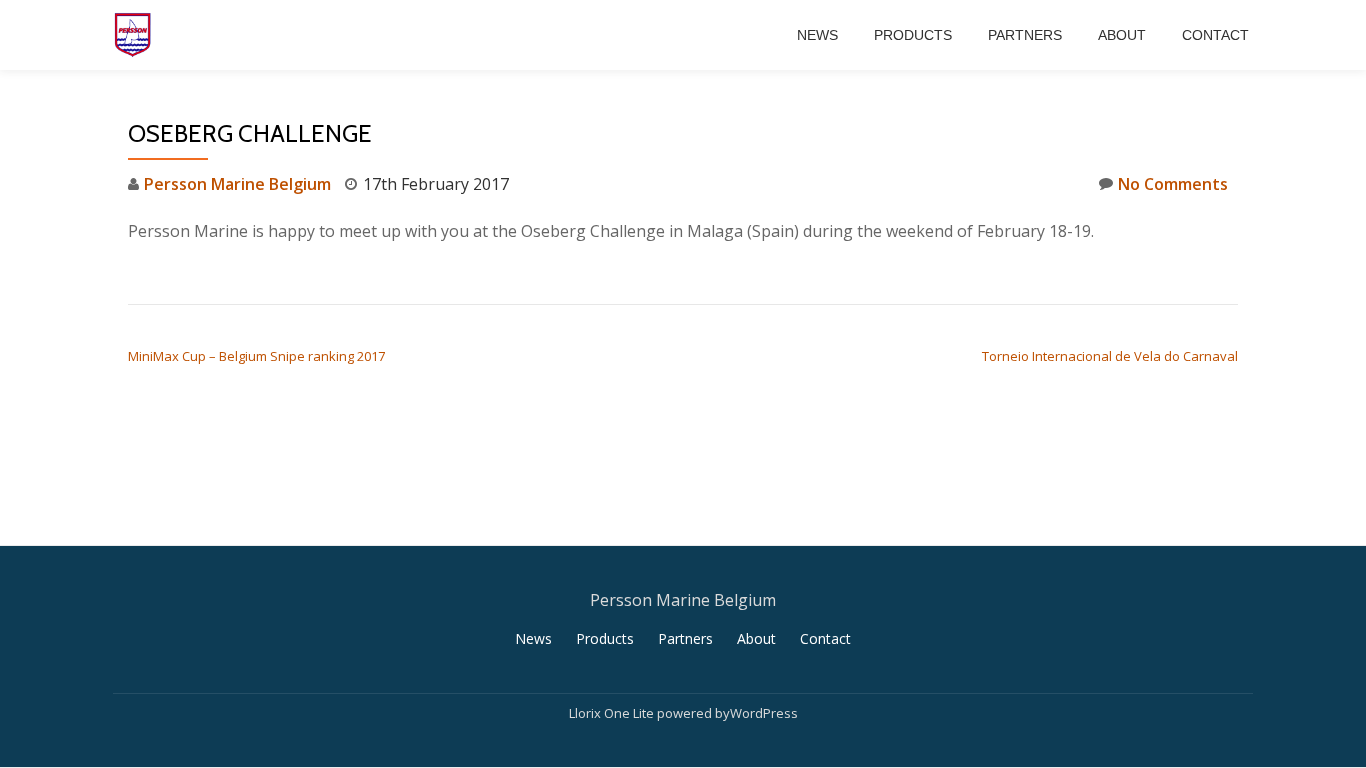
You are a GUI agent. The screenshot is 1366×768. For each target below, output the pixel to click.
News (817, 35)
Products (913, 35)
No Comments (1173, 184)
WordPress (764, 713)
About (1122, 35)
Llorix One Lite (613, 713)
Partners (1025, 35)
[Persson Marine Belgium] (136, 35)
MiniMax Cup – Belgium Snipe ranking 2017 (256, 356)
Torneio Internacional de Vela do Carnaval (1110, 356)
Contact (1215, 35)
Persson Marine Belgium (237, 184)
